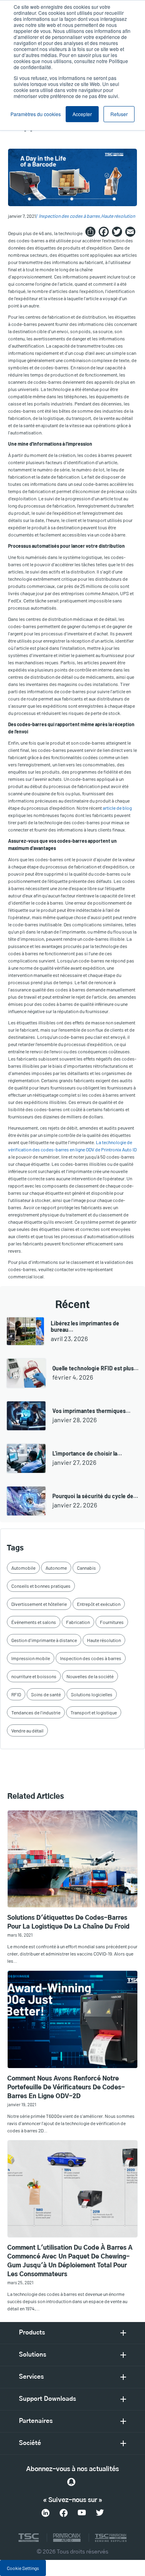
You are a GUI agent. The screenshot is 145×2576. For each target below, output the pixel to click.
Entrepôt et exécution (99, 1604)
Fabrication (78, 1622)
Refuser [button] (119, 114)
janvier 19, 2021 (22, 2104)
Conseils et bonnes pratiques (41, 1586)
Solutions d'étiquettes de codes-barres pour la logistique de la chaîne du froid (68, 1922)
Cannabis (86, 1568)
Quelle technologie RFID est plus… (95, 1368)
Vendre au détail (27, 1730)
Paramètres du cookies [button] (36, 114)
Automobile (23, 1568)
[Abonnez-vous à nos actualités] (71, 2482)
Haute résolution (118, 216)
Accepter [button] (82, 114)
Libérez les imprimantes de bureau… (85, 1326)
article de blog (117, 808)
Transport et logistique (94, 1712)
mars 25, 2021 (20, 2282)
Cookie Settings (23, 2568)
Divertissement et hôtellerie (39, 1604)
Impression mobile (31, 1658)
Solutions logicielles (92, 1694)
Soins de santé (46, 1694)
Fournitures (112, 1622)
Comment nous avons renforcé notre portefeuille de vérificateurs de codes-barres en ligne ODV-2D (66, 2088)
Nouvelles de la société (90, 1676)
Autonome (56, 1568)
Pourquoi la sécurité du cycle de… (95, 1496)
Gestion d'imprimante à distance (44, 1640)
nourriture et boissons (34, 1676)
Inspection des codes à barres (69, 216)
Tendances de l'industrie (36, 1712)
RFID (16, 1694)
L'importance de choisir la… (87, 1453)
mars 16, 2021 (20, 1935)
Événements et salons (34, 1622)
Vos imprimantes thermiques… (91, 1411)
